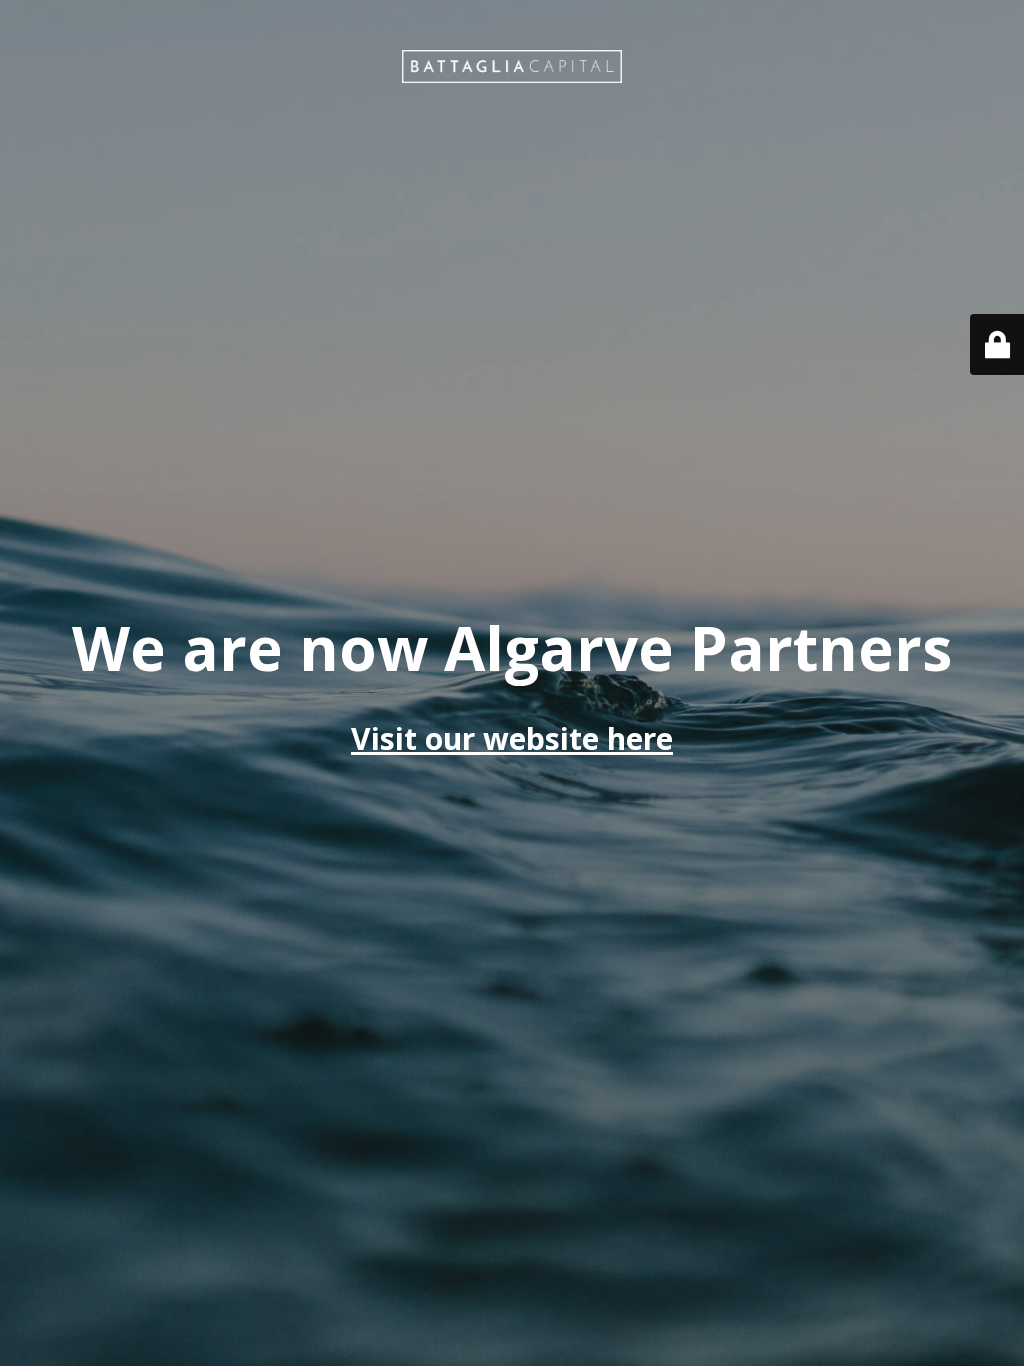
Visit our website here (512, 738)
